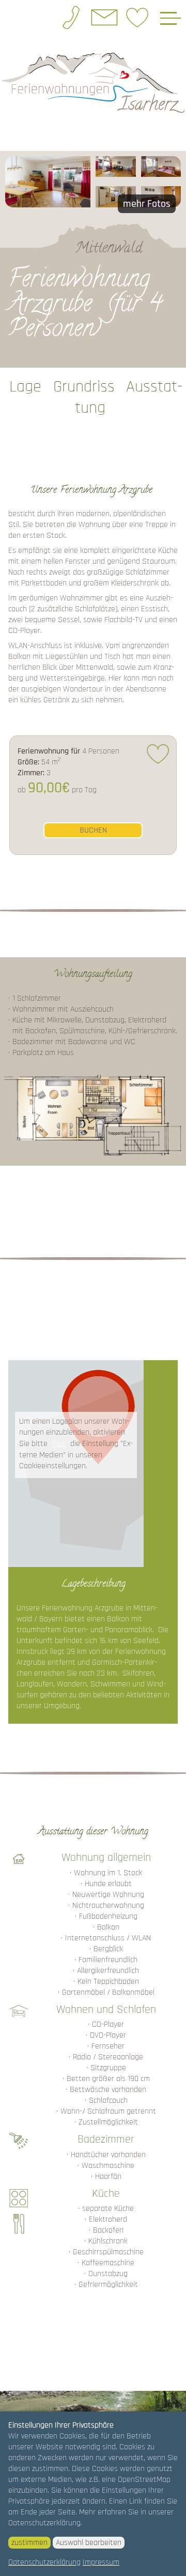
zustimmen (29, 2543)
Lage (25, 387)
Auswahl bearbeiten (89, 2543)
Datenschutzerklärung (44, 2562)
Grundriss (84, 387)
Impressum (101, 2562)
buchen (93, 830)
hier (59, 1444)
